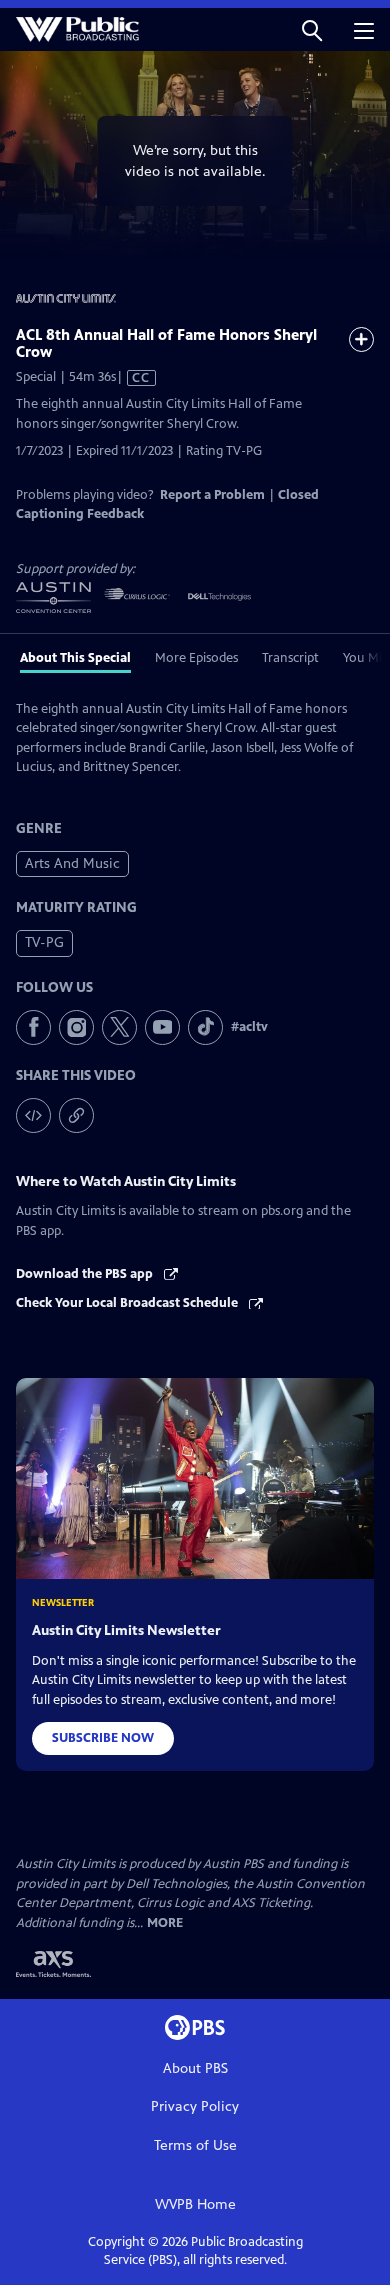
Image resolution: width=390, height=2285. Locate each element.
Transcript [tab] (290, 658)
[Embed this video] (33, 1115)
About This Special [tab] (75, 658)
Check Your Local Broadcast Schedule (128, 1303)
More (165, 1923)
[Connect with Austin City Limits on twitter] (119, 1027)
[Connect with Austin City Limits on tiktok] (205, 1027)
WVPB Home (195, 2204)
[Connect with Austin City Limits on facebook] (33, 1027)
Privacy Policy (195, 2106)
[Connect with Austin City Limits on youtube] (162, 1027)
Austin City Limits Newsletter (126, 1630)
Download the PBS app (86, 1274)
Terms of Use (195, 2145)
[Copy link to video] (76, 1115)
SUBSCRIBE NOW (103, 1738)
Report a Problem (212, 495)
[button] (312, 29)
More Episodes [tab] (196, 658)
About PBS (195, 2068)
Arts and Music (72, 863)
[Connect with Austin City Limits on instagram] (76, 1027)
